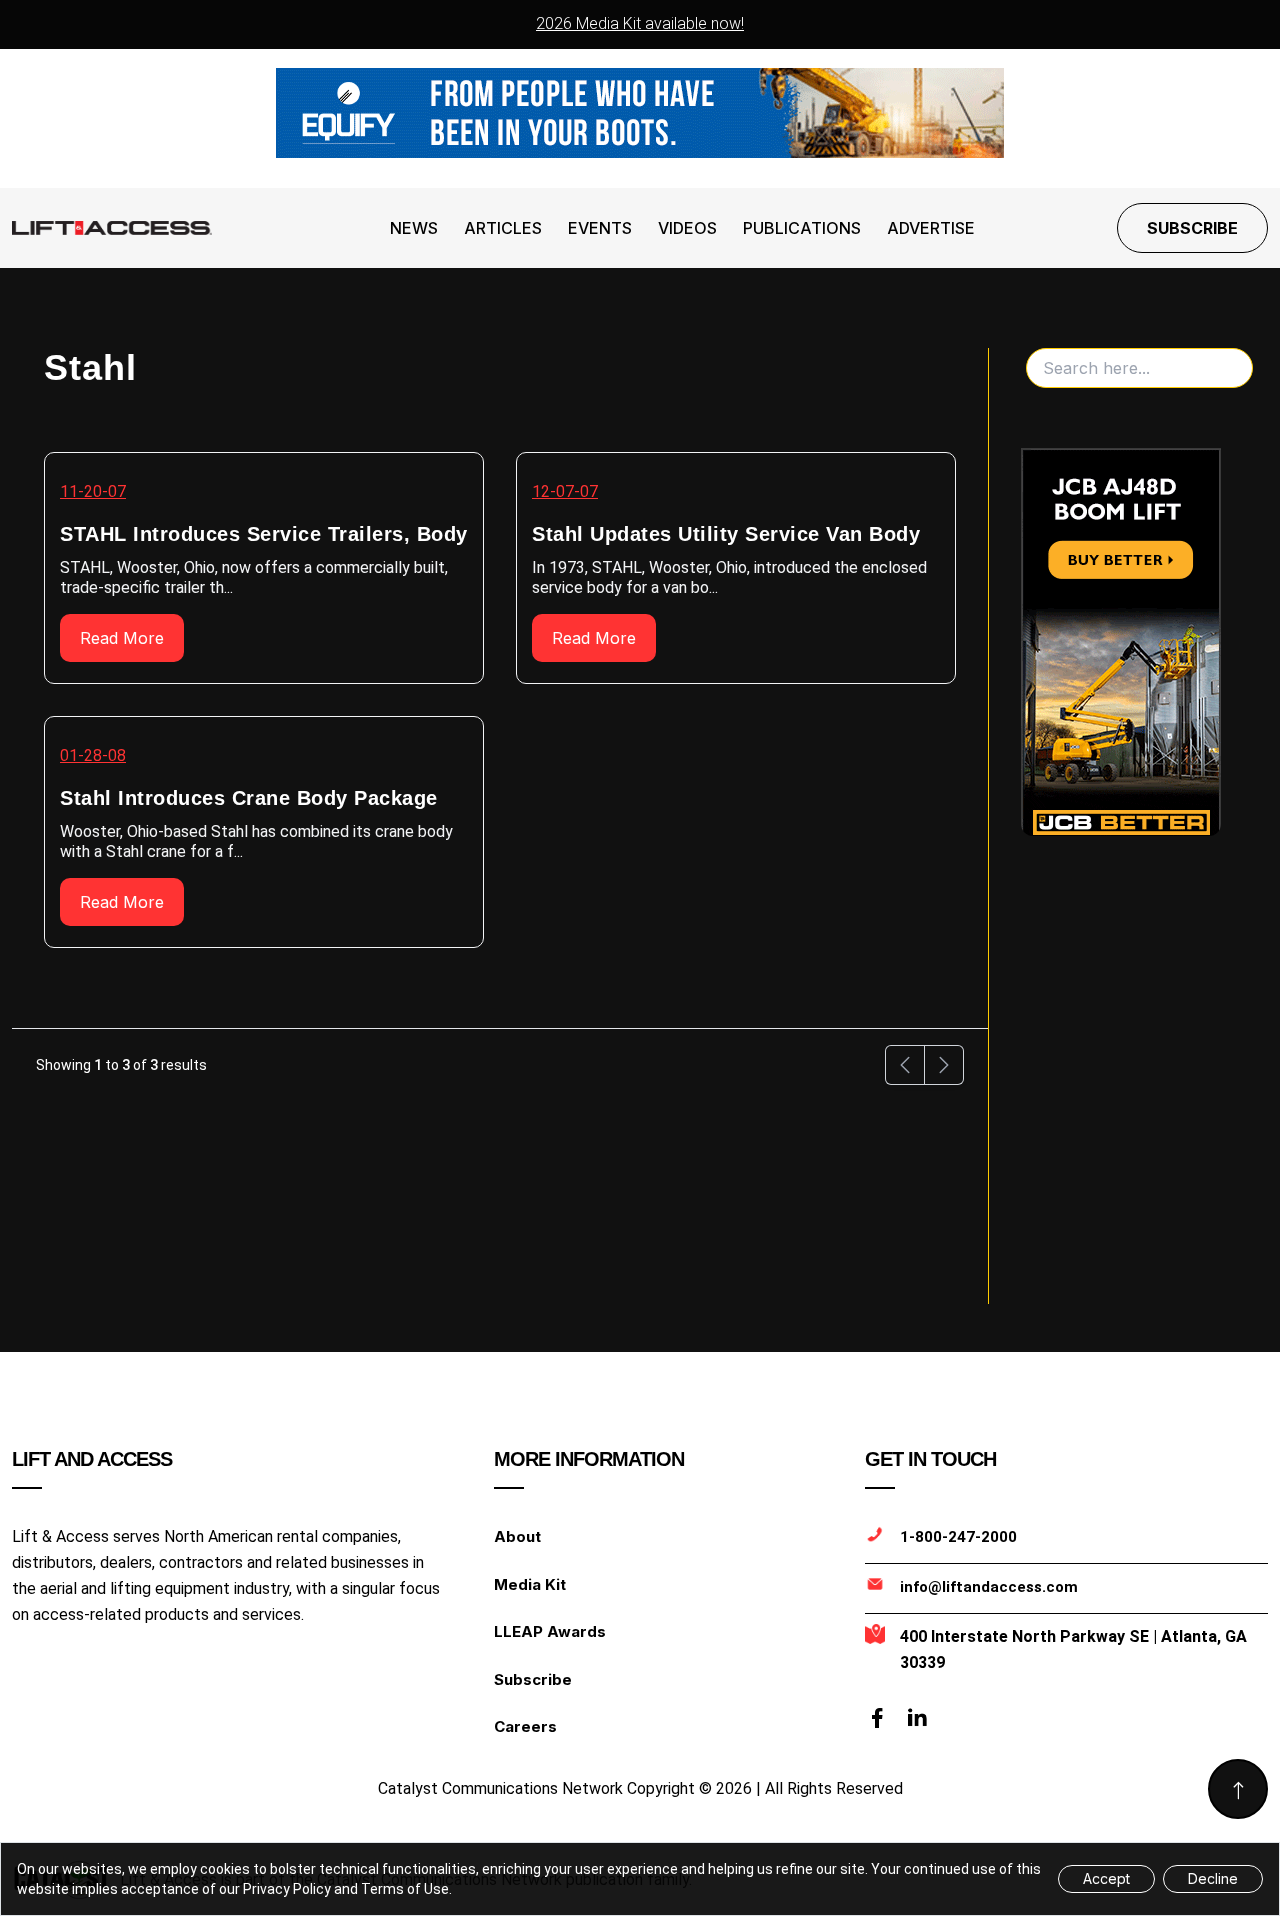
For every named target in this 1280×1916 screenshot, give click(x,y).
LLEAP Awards (550, 1631)
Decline (1213, 1878)
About (517, 1536)
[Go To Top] (1238, 1789)
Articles (503, 228)
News (414, 228)
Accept (1106, 1878)
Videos (687, 228)
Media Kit (530, 1584)
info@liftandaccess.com (989, 1587)
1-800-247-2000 (958, 1537)
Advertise (931, 228)
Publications (802, 228)
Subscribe (1192, 228)
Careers (525, 1726)
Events (600, 228)
